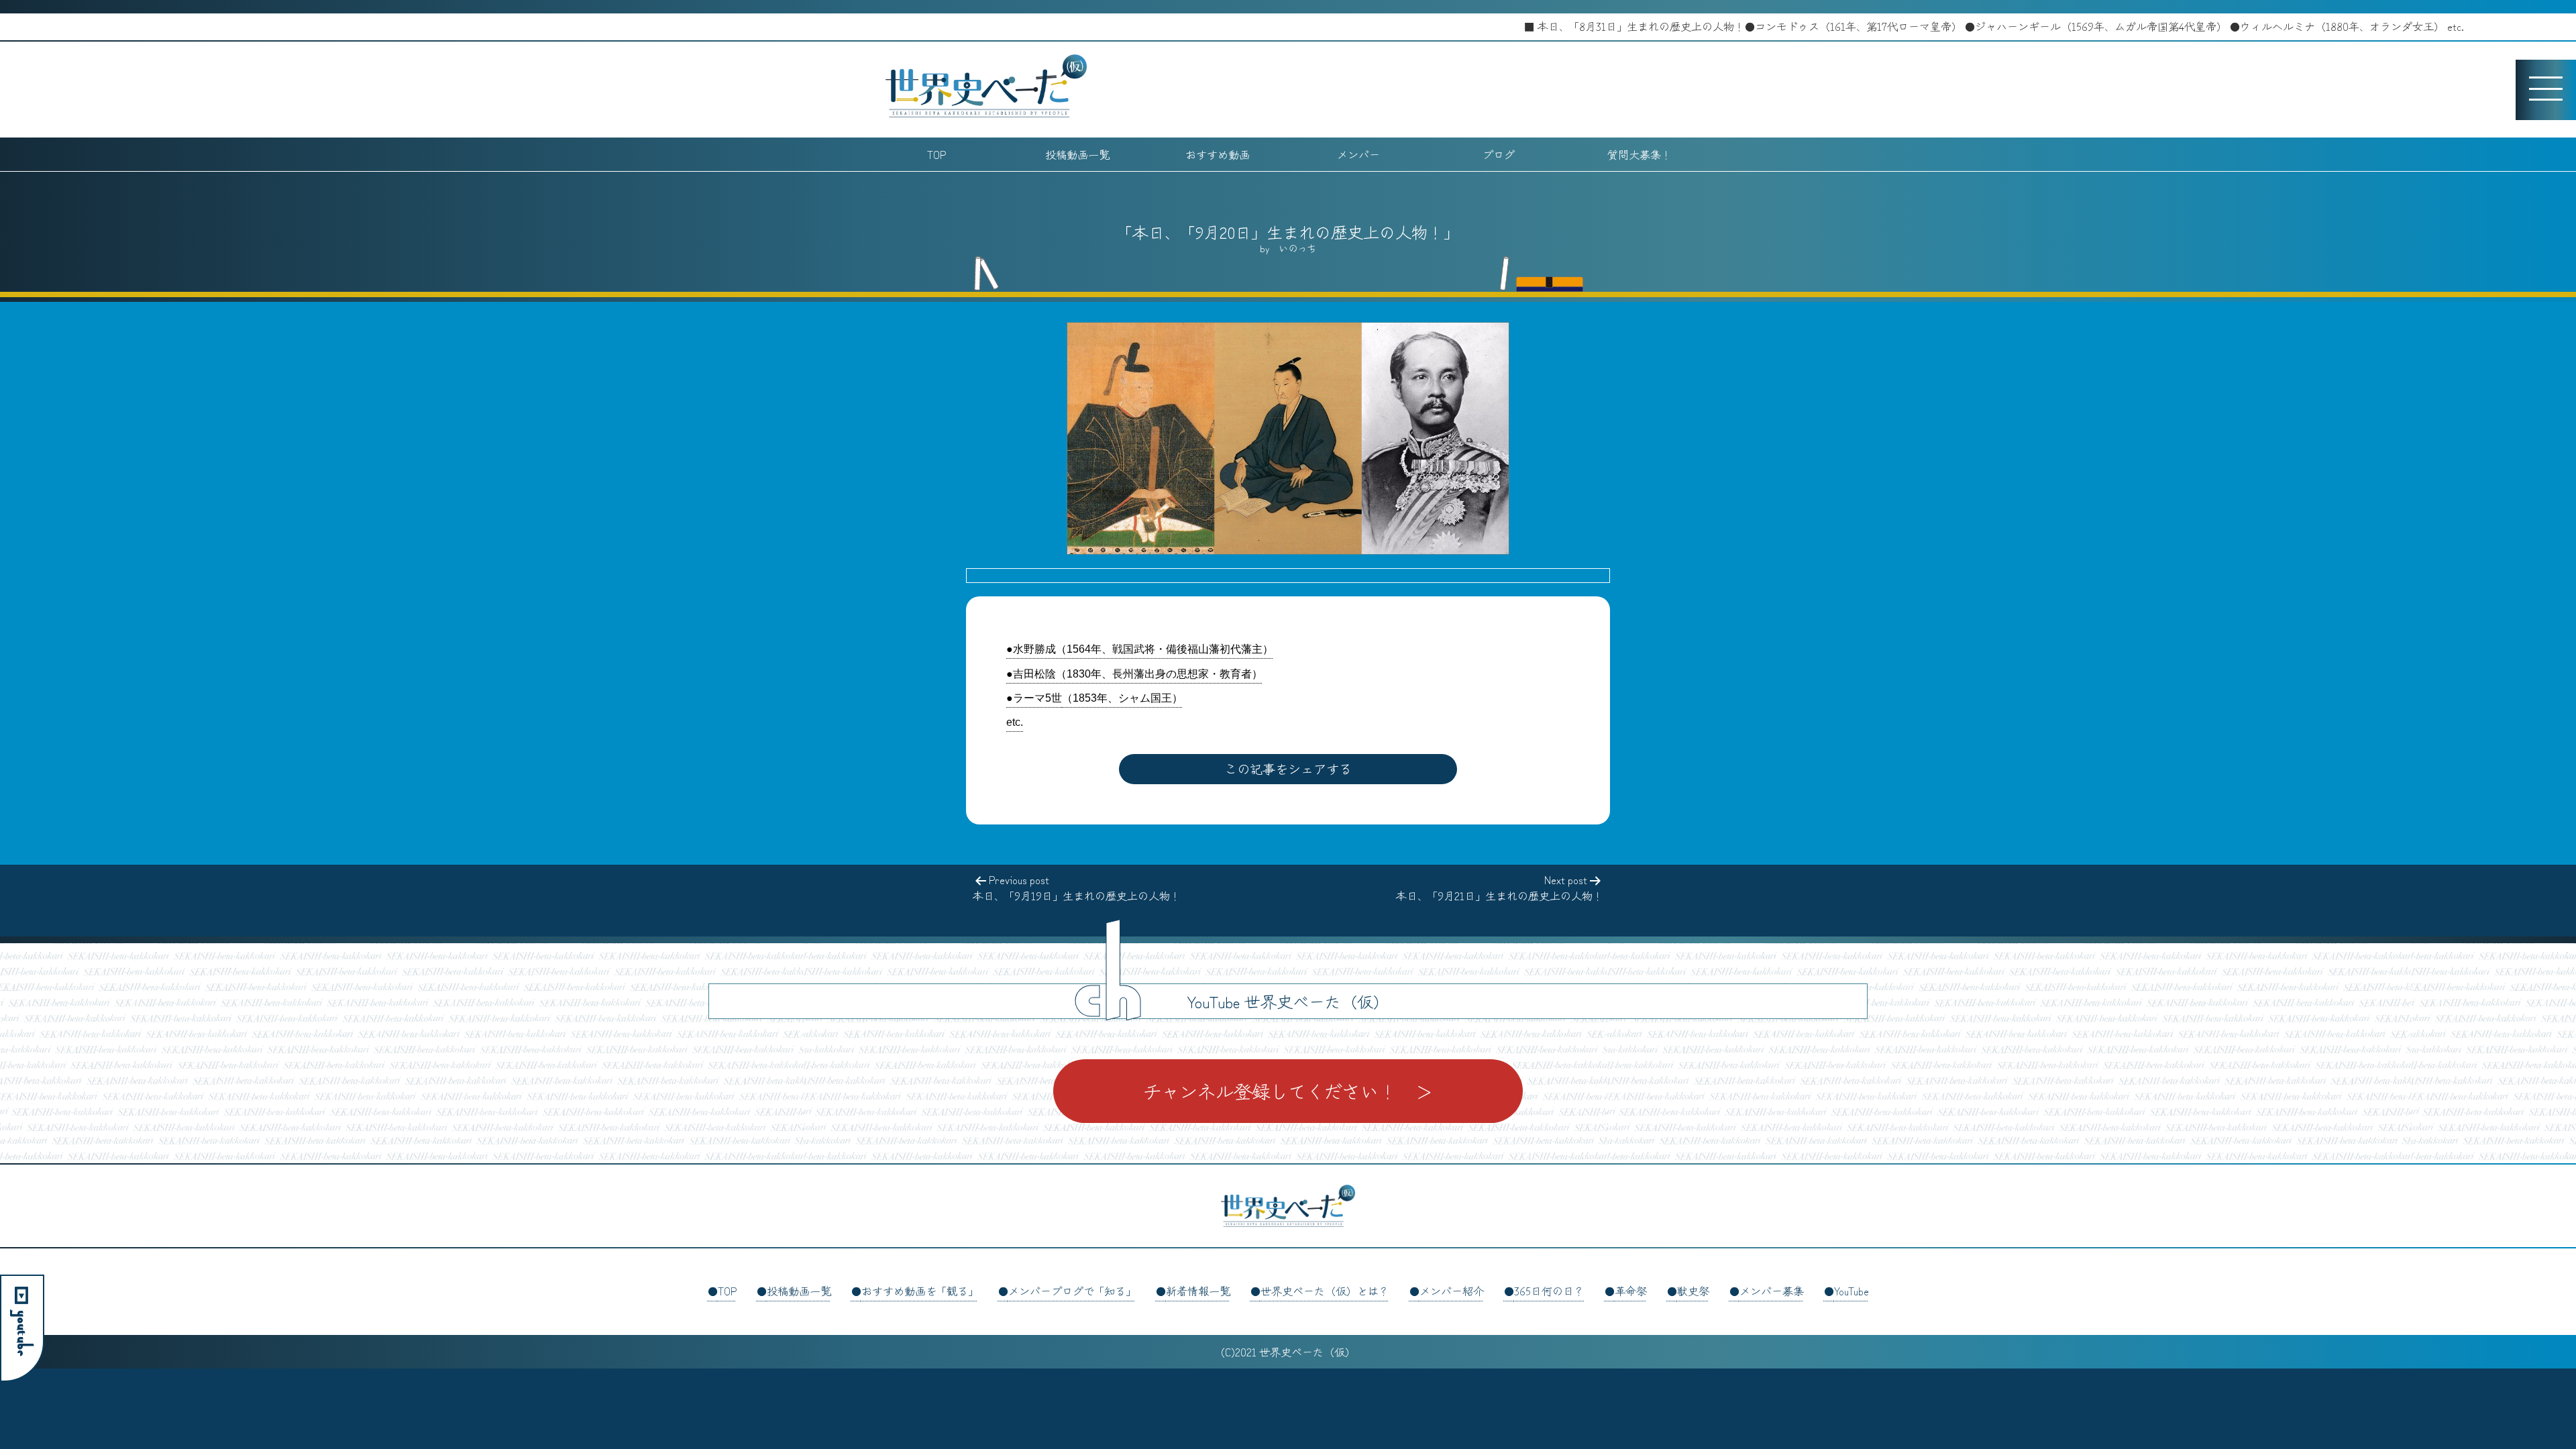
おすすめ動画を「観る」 (920, 1291)
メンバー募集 (1772, 1291)
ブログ (1499, 154)
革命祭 (1631, 1291)
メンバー (1358, 154)
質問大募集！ (1640, 154)
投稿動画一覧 (1077, 154)
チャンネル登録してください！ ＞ (1288, 1091)
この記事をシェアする (1288, 769)
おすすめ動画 (1218, 154)
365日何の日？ (1549, 1291)
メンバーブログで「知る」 (1072, 1291)
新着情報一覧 (1198, 1291)
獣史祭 (1693, 1291)
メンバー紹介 (1452, 1291)
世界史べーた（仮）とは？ (1325, 1291)
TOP (936, 154)
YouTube (1851, 1291)
